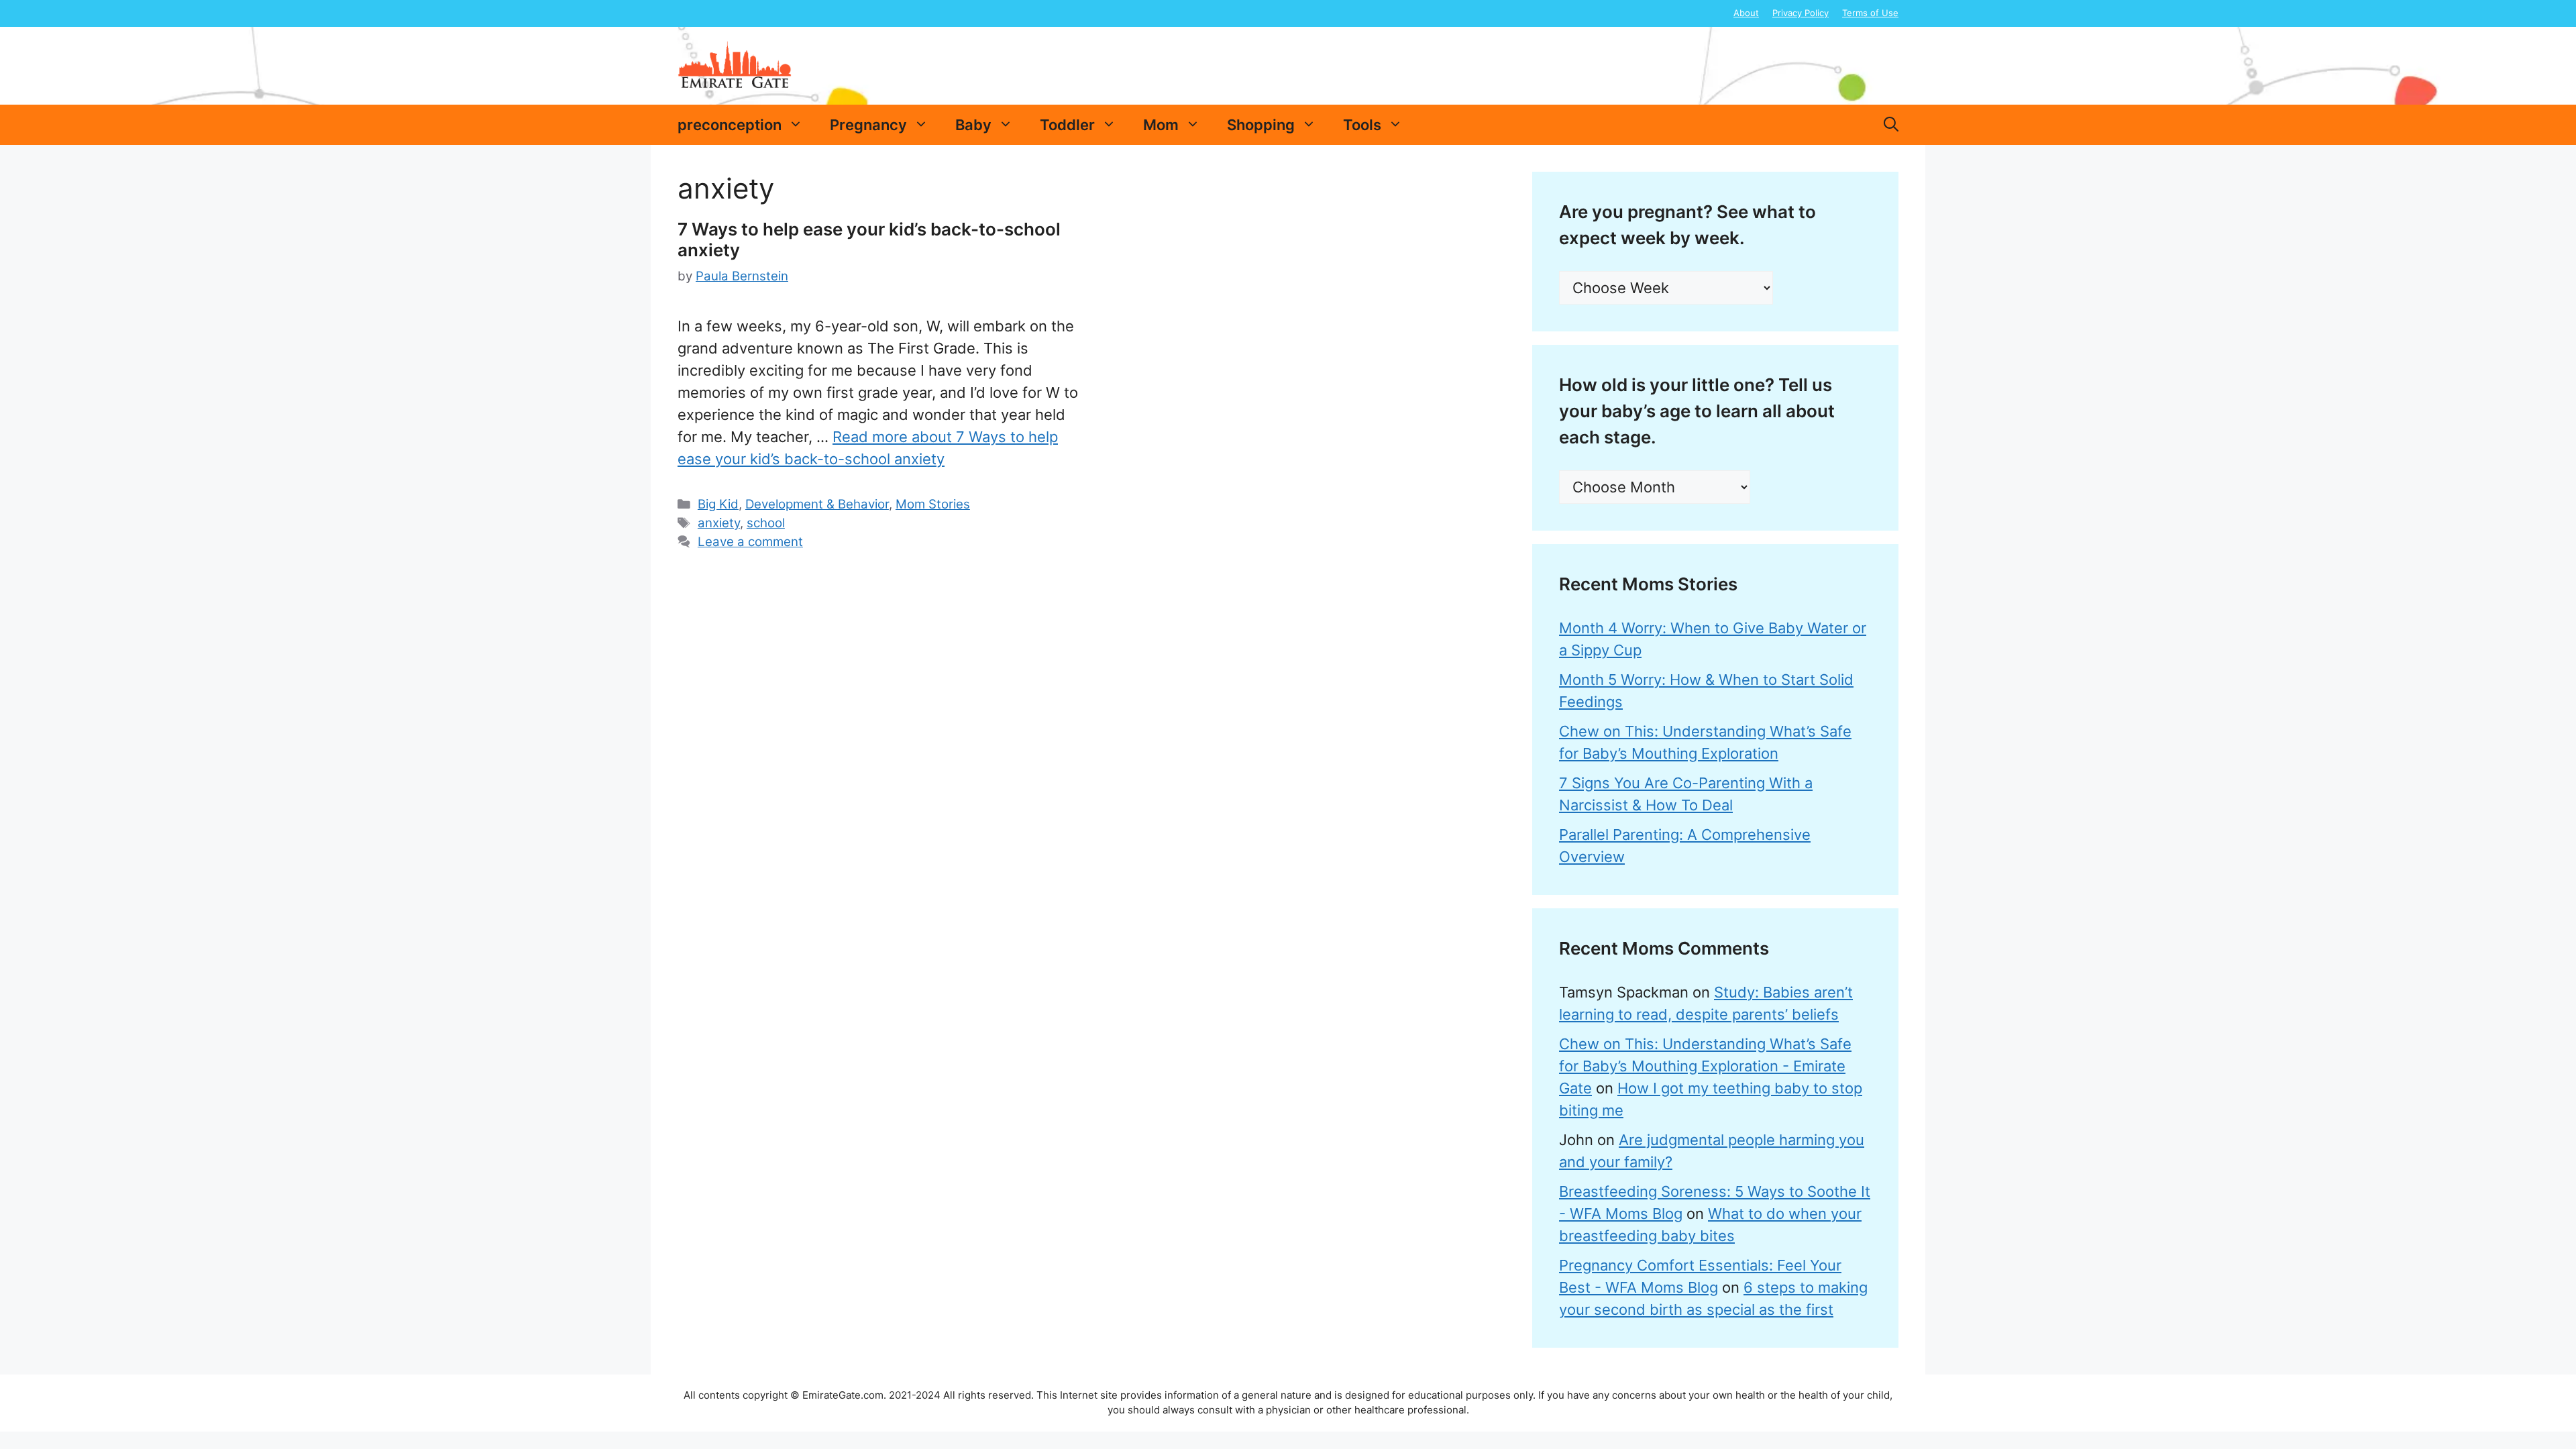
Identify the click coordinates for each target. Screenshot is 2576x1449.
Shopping (1261, 125)
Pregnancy (868, 125)
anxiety (719, 523)
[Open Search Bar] (1891, 125)
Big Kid (718, 504)
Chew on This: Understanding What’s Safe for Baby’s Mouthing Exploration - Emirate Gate (1705, 1066)
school (766, 523)
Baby (973, 125)
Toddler (1067, 125)
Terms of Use (1870, 13)
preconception (730, 125)
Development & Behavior (817, 504)
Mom (1161, 125)
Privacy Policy (1801, 13)
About (1746, 13)
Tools (1362, 125)
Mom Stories (933, 504)
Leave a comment (750, 542)
